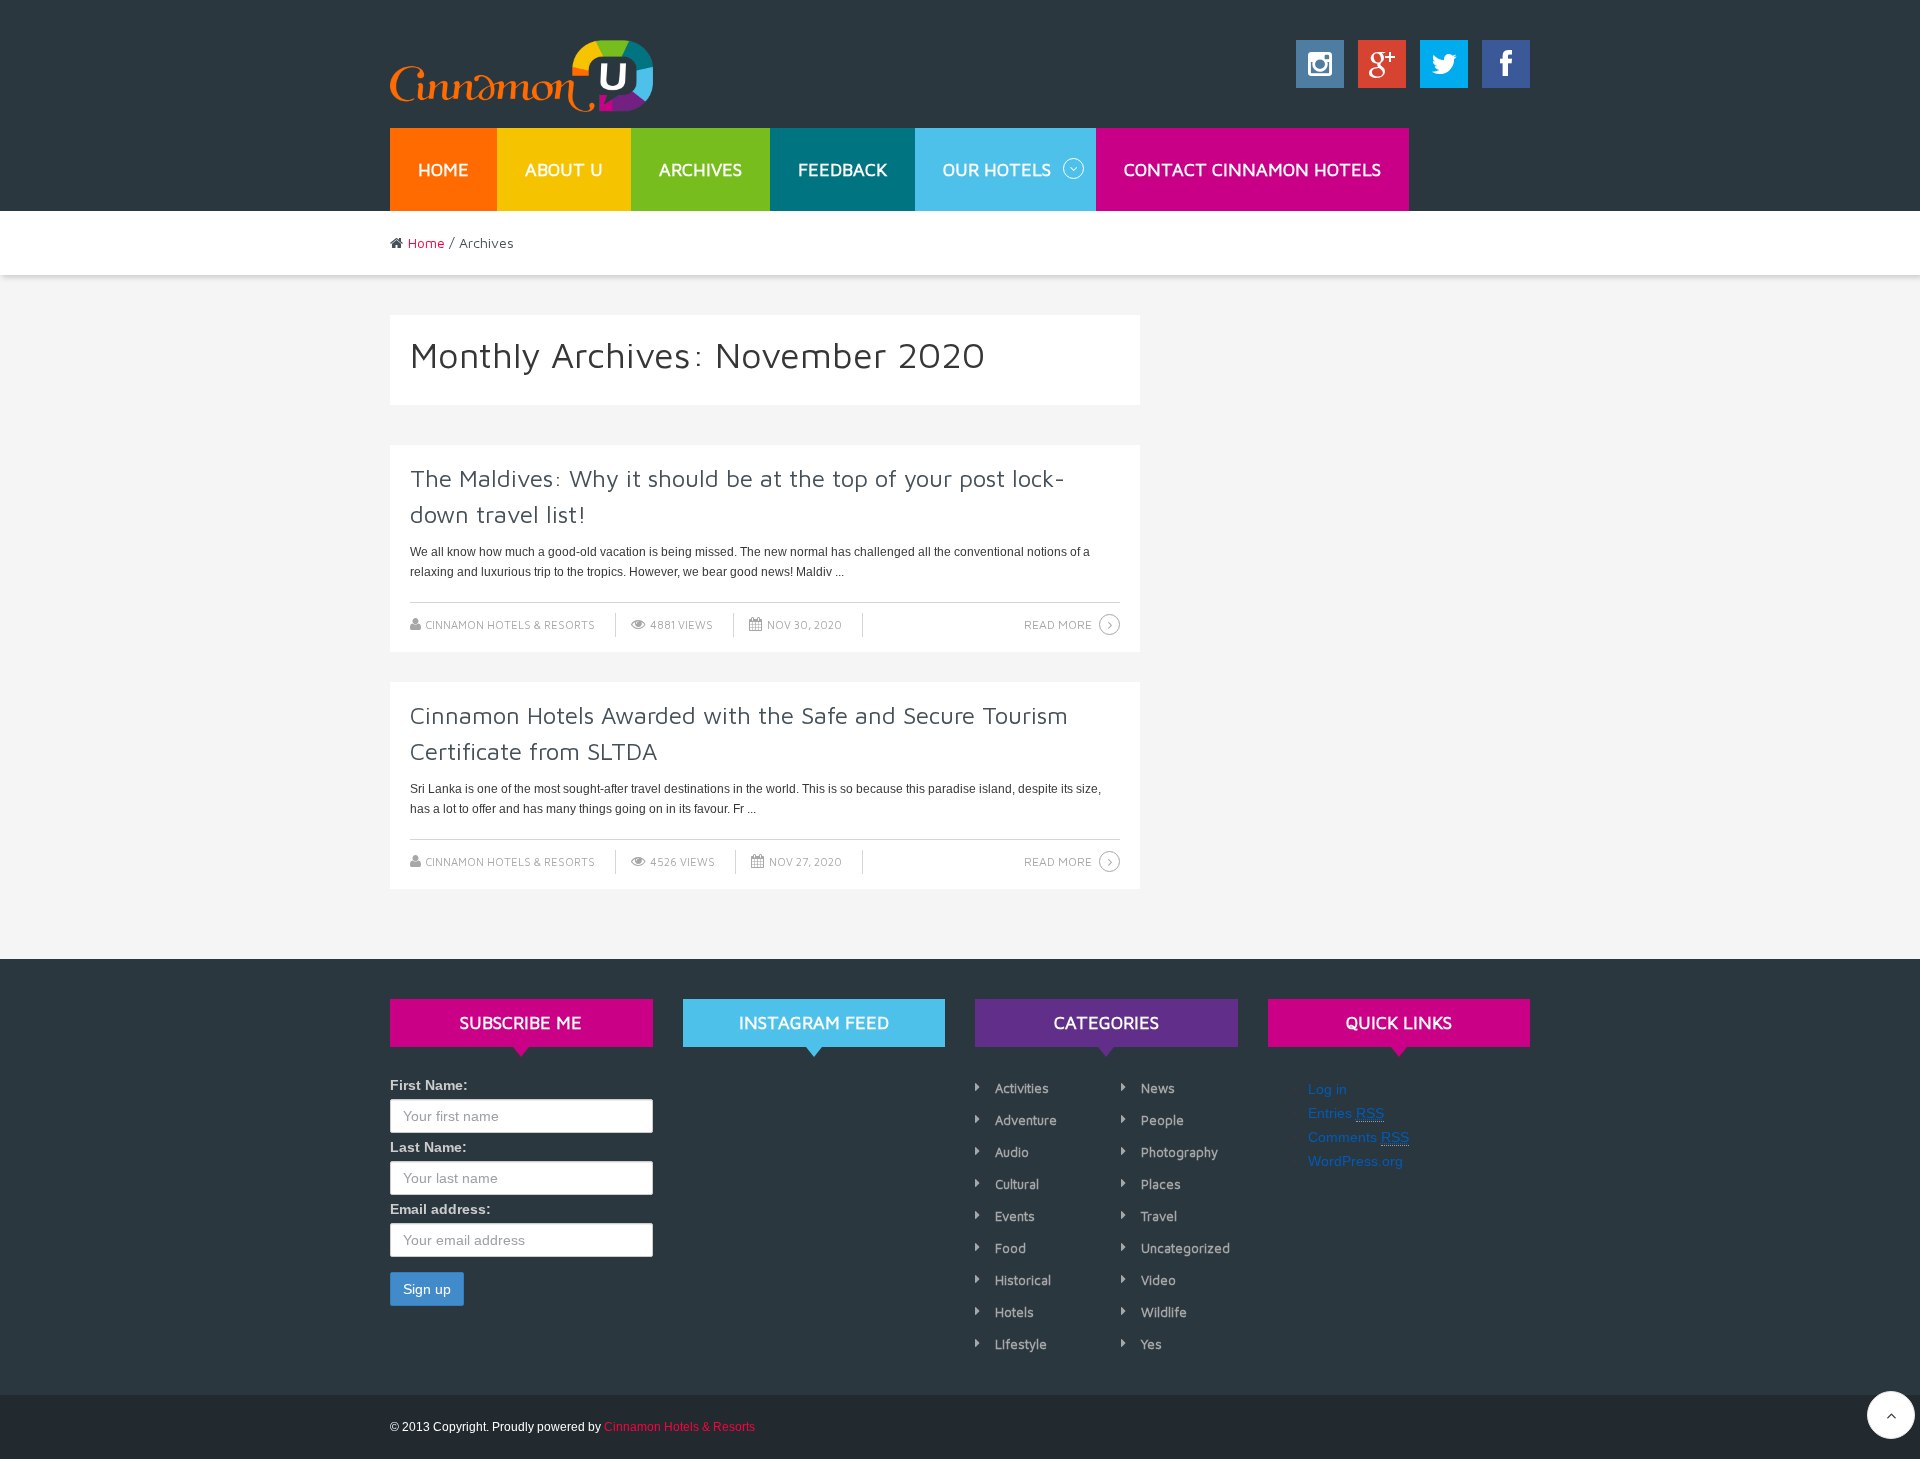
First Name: (429, 1085)
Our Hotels (997, 169)
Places (1161, 1184)
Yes (1151, 1344)
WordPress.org (1355, 1161)
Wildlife (1164, 1312)
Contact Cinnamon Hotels (1252, 169)
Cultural (1017, 1184)
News (1158, 1088)
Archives (700, 169)
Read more (1058, 624)
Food (1010, 1248)
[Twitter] (1439, 69)
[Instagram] (1320, 69)
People (1162, 1120)
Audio (1012, 1152)
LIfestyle (1021, 1344)
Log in (1327, 1089)
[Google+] (1377, 69)
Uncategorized (1185, 1248)
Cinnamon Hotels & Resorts (510, 624)
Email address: (440, 1209)
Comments (1358, 1137)
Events (1015, 1216)
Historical (1023, 1280)
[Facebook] (1501, 69)
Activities (1022, 1088)
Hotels (1014, 1312)
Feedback (842, 169)
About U (564, 169)
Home (443, 169)
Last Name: (428, 1147)
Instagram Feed (814, 1022)
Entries (1346, 1113)
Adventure (1026, 1120)
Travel (1159, 1216)
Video (1158, 1280)
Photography (1179, 1152)
